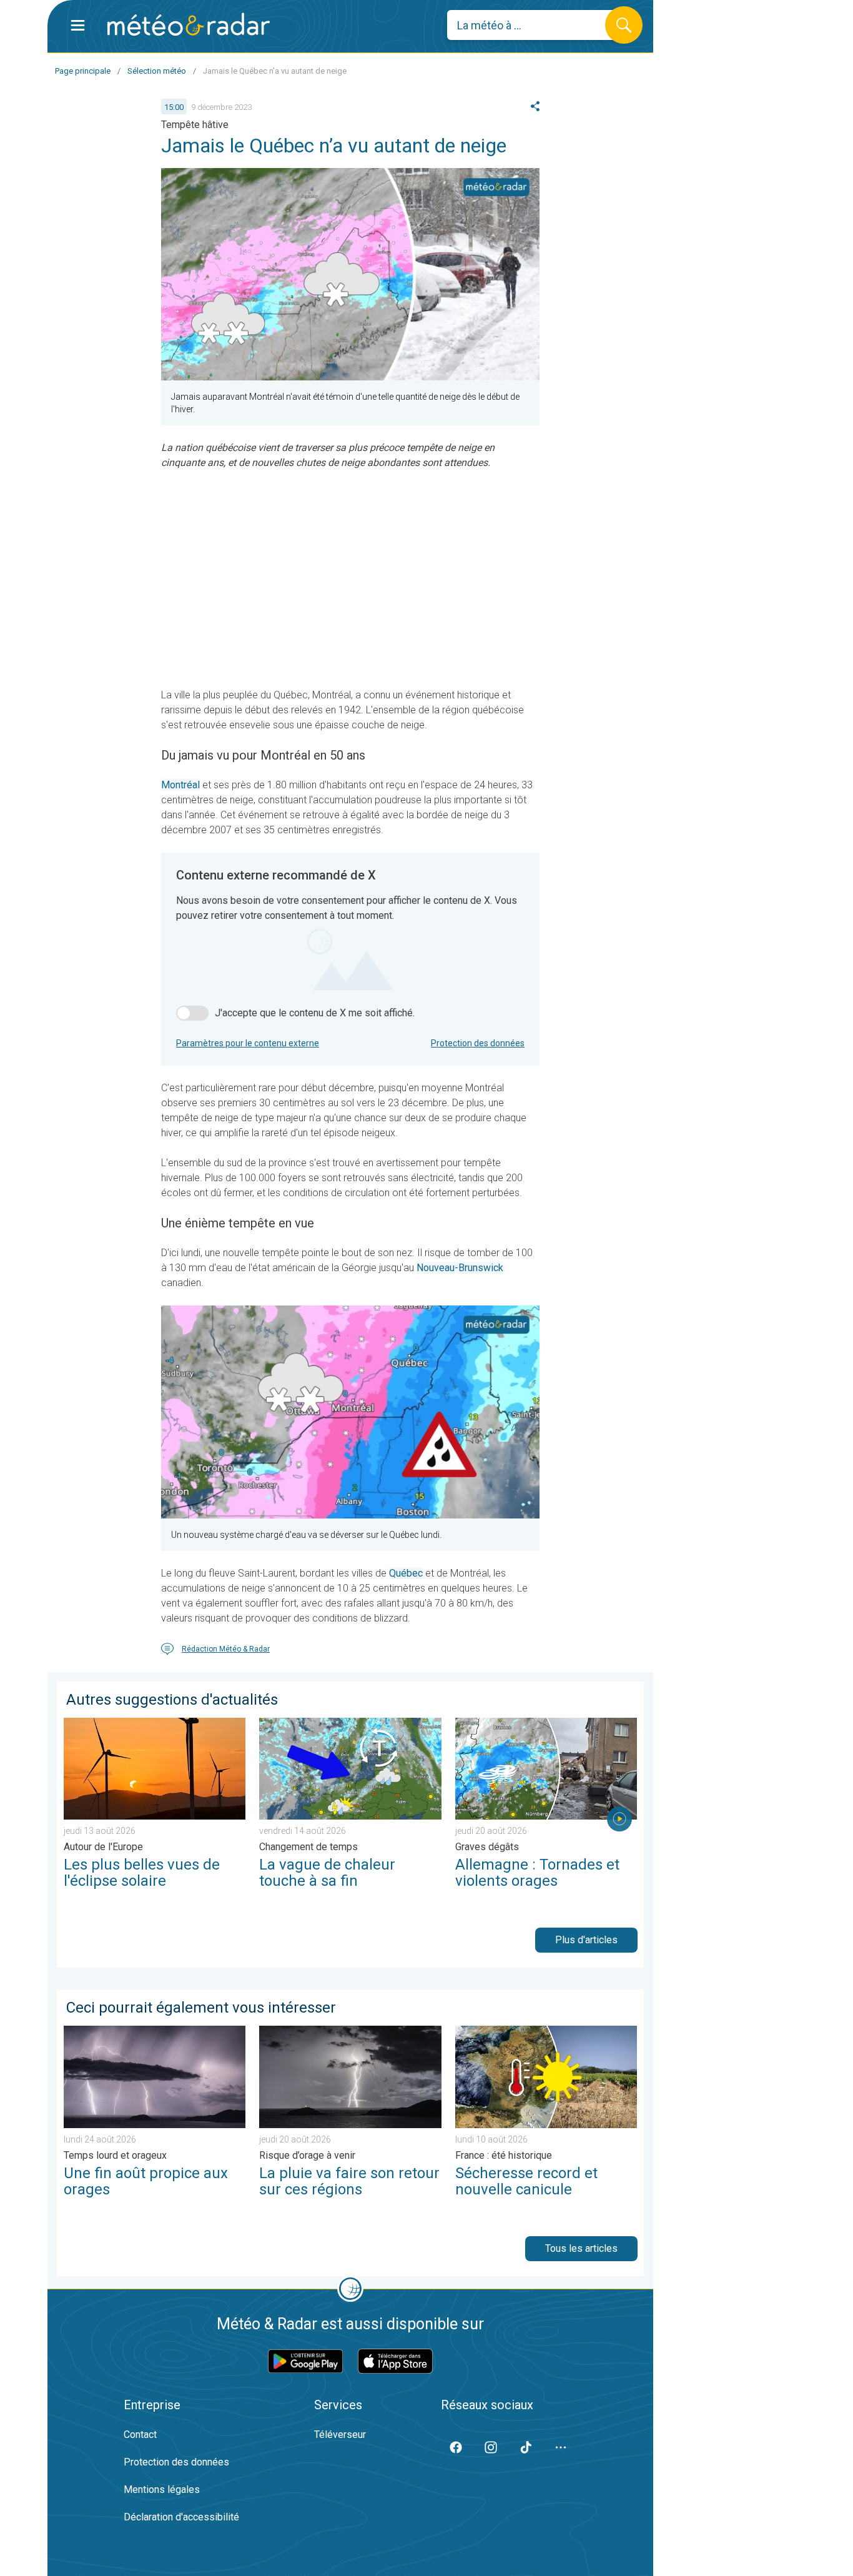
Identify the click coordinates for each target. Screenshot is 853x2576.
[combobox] (535, 25)
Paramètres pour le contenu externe (248, 1043)
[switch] (192, 1013)
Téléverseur (340, 2435)
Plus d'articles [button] (586, 1940)
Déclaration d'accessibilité (181, 2517)
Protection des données (478, 1043)
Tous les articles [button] (581, 2248)
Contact (140, 2435)
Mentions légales (162, 2489)
